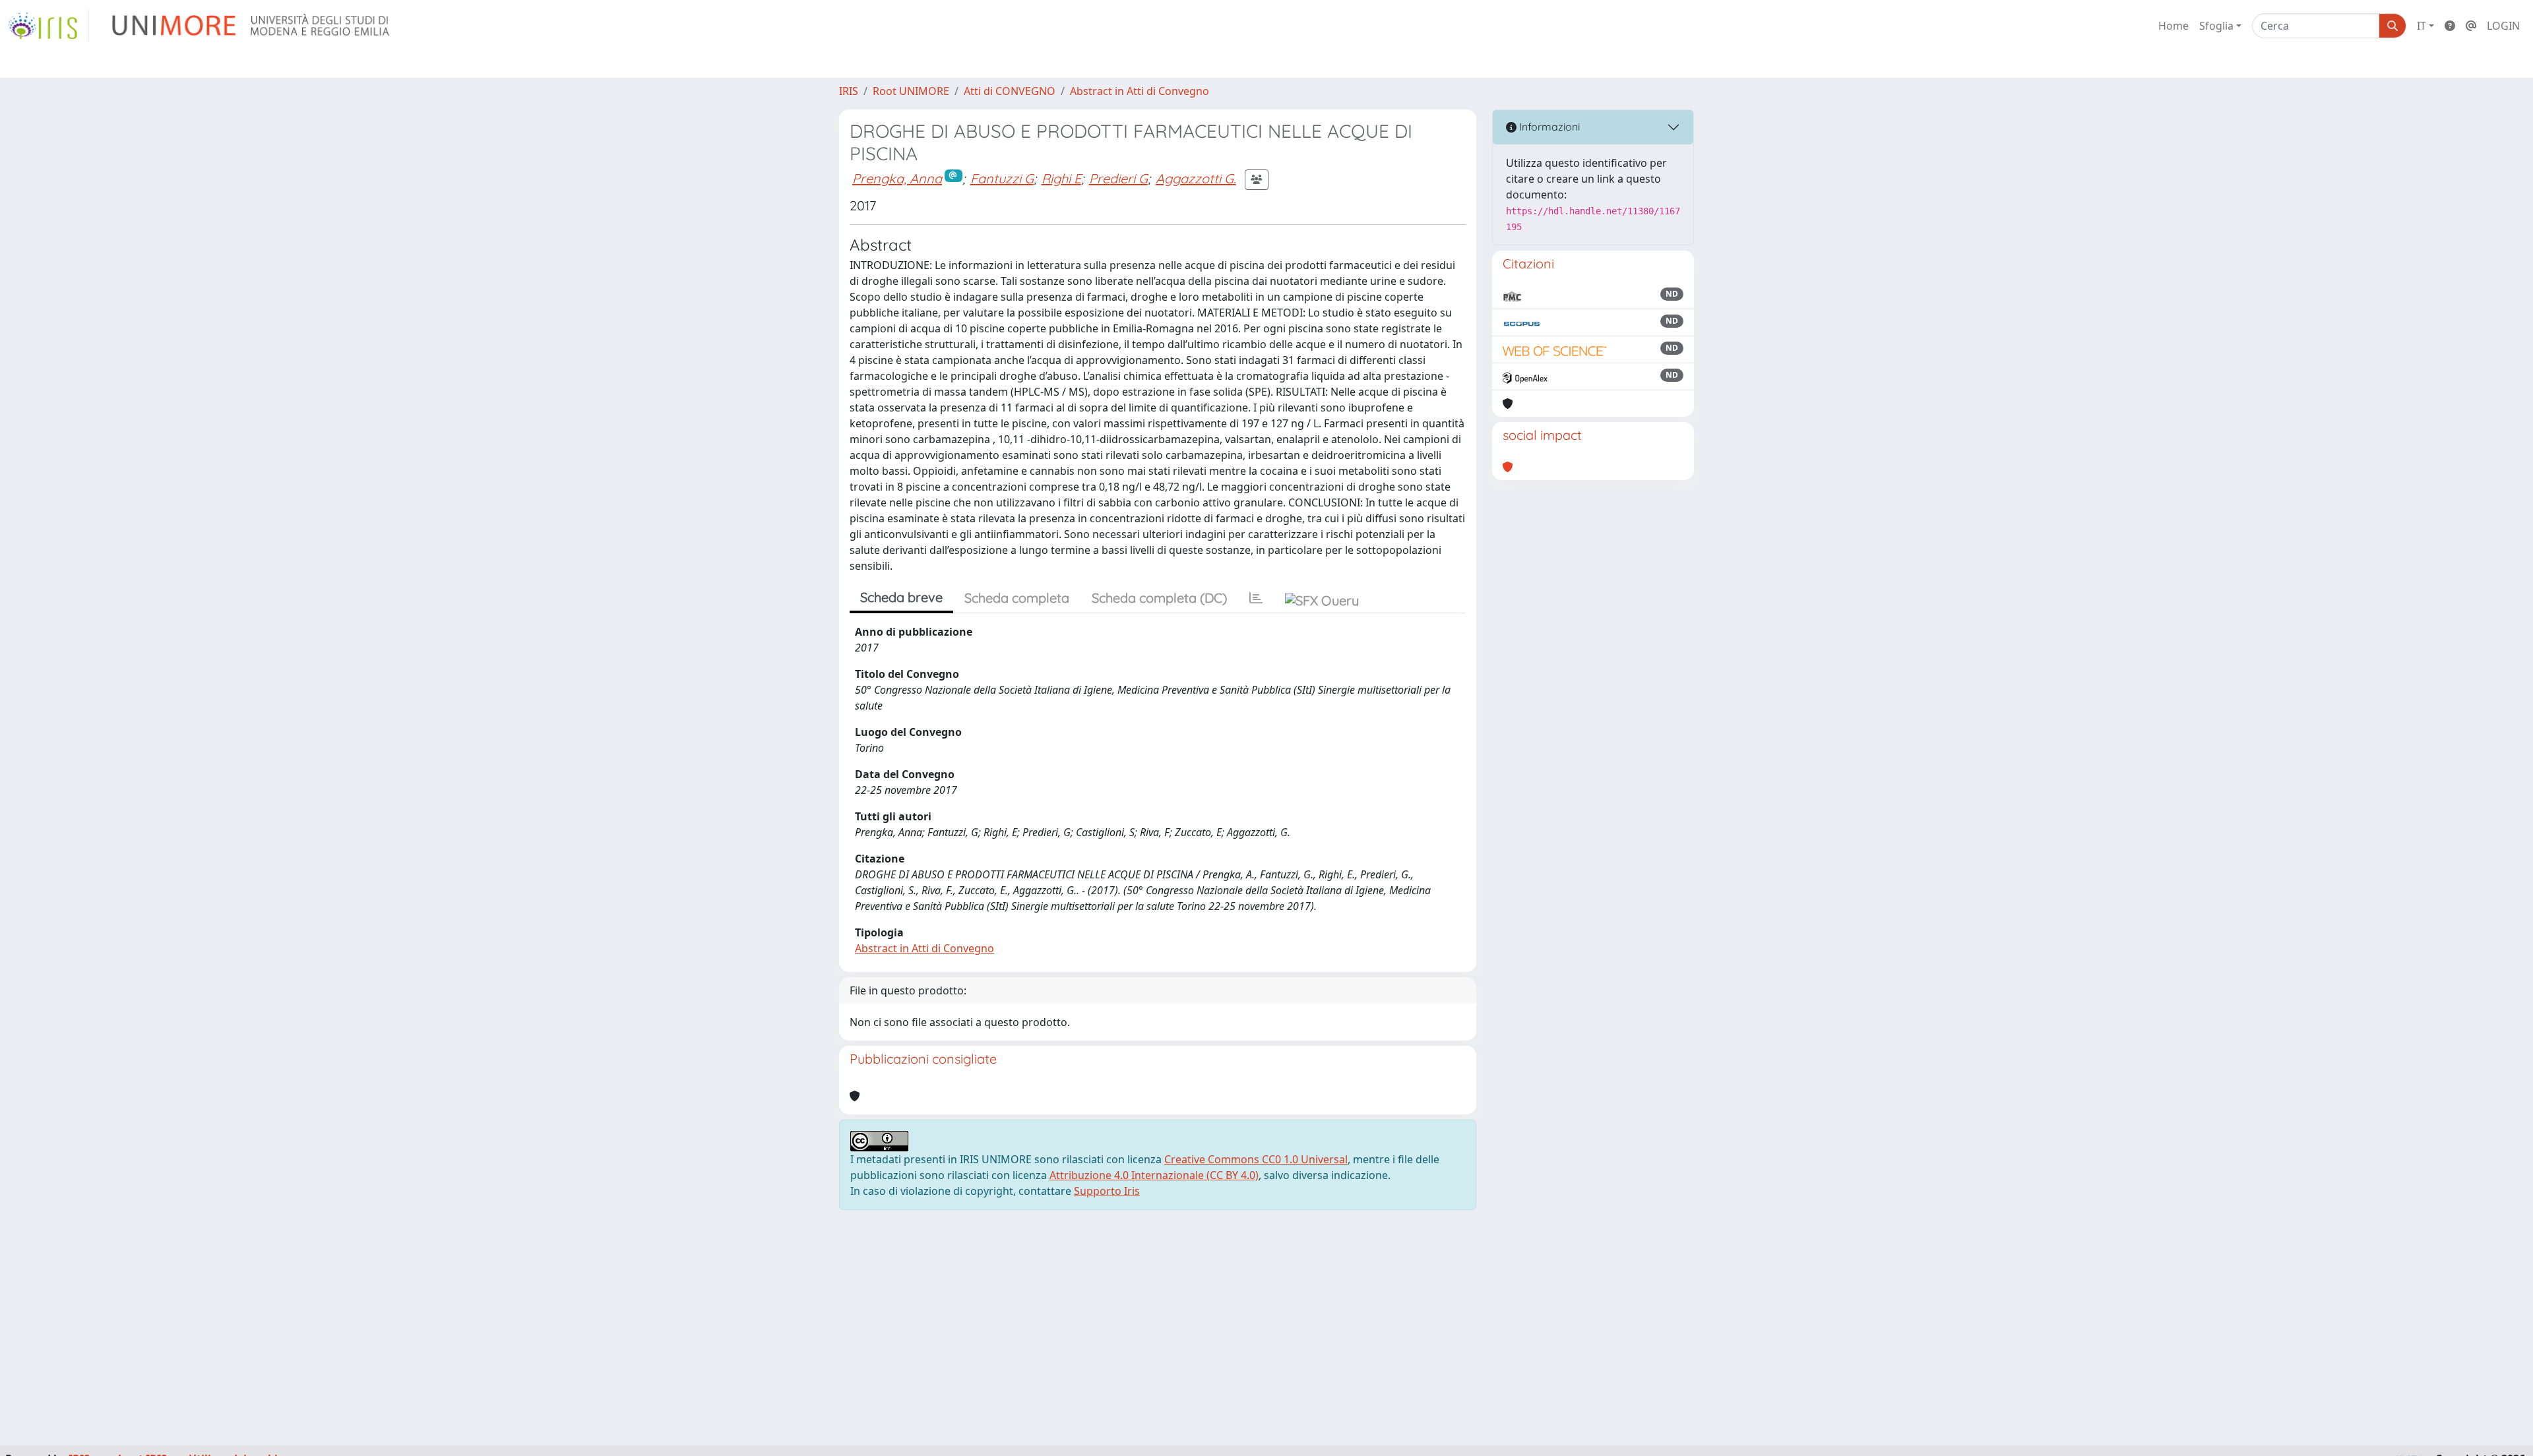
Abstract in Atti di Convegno (1140, 91)
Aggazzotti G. (1196, 178)
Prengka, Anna (897, 178)
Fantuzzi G (1002, 178)
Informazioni (1548, 127)
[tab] (1256, 598)
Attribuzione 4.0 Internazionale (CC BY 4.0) (1154, 1175)
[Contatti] (2471, 26)
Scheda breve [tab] (901, 597)
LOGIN (2503, 26)
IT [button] (2422, 26)
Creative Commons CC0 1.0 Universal (1256, 1159)
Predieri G (1118, 178)
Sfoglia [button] (2216, 26)
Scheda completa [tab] (1017, 598)
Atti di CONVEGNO (1010, 91)
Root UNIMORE (911, 91)
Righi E (1061, 178)
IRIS (849, 91)
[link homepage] (48, 26)
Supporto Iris (1107, 1191)
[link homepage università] (252, 26)
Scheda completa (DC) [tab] (1159, 598)
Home (2173, 26)
